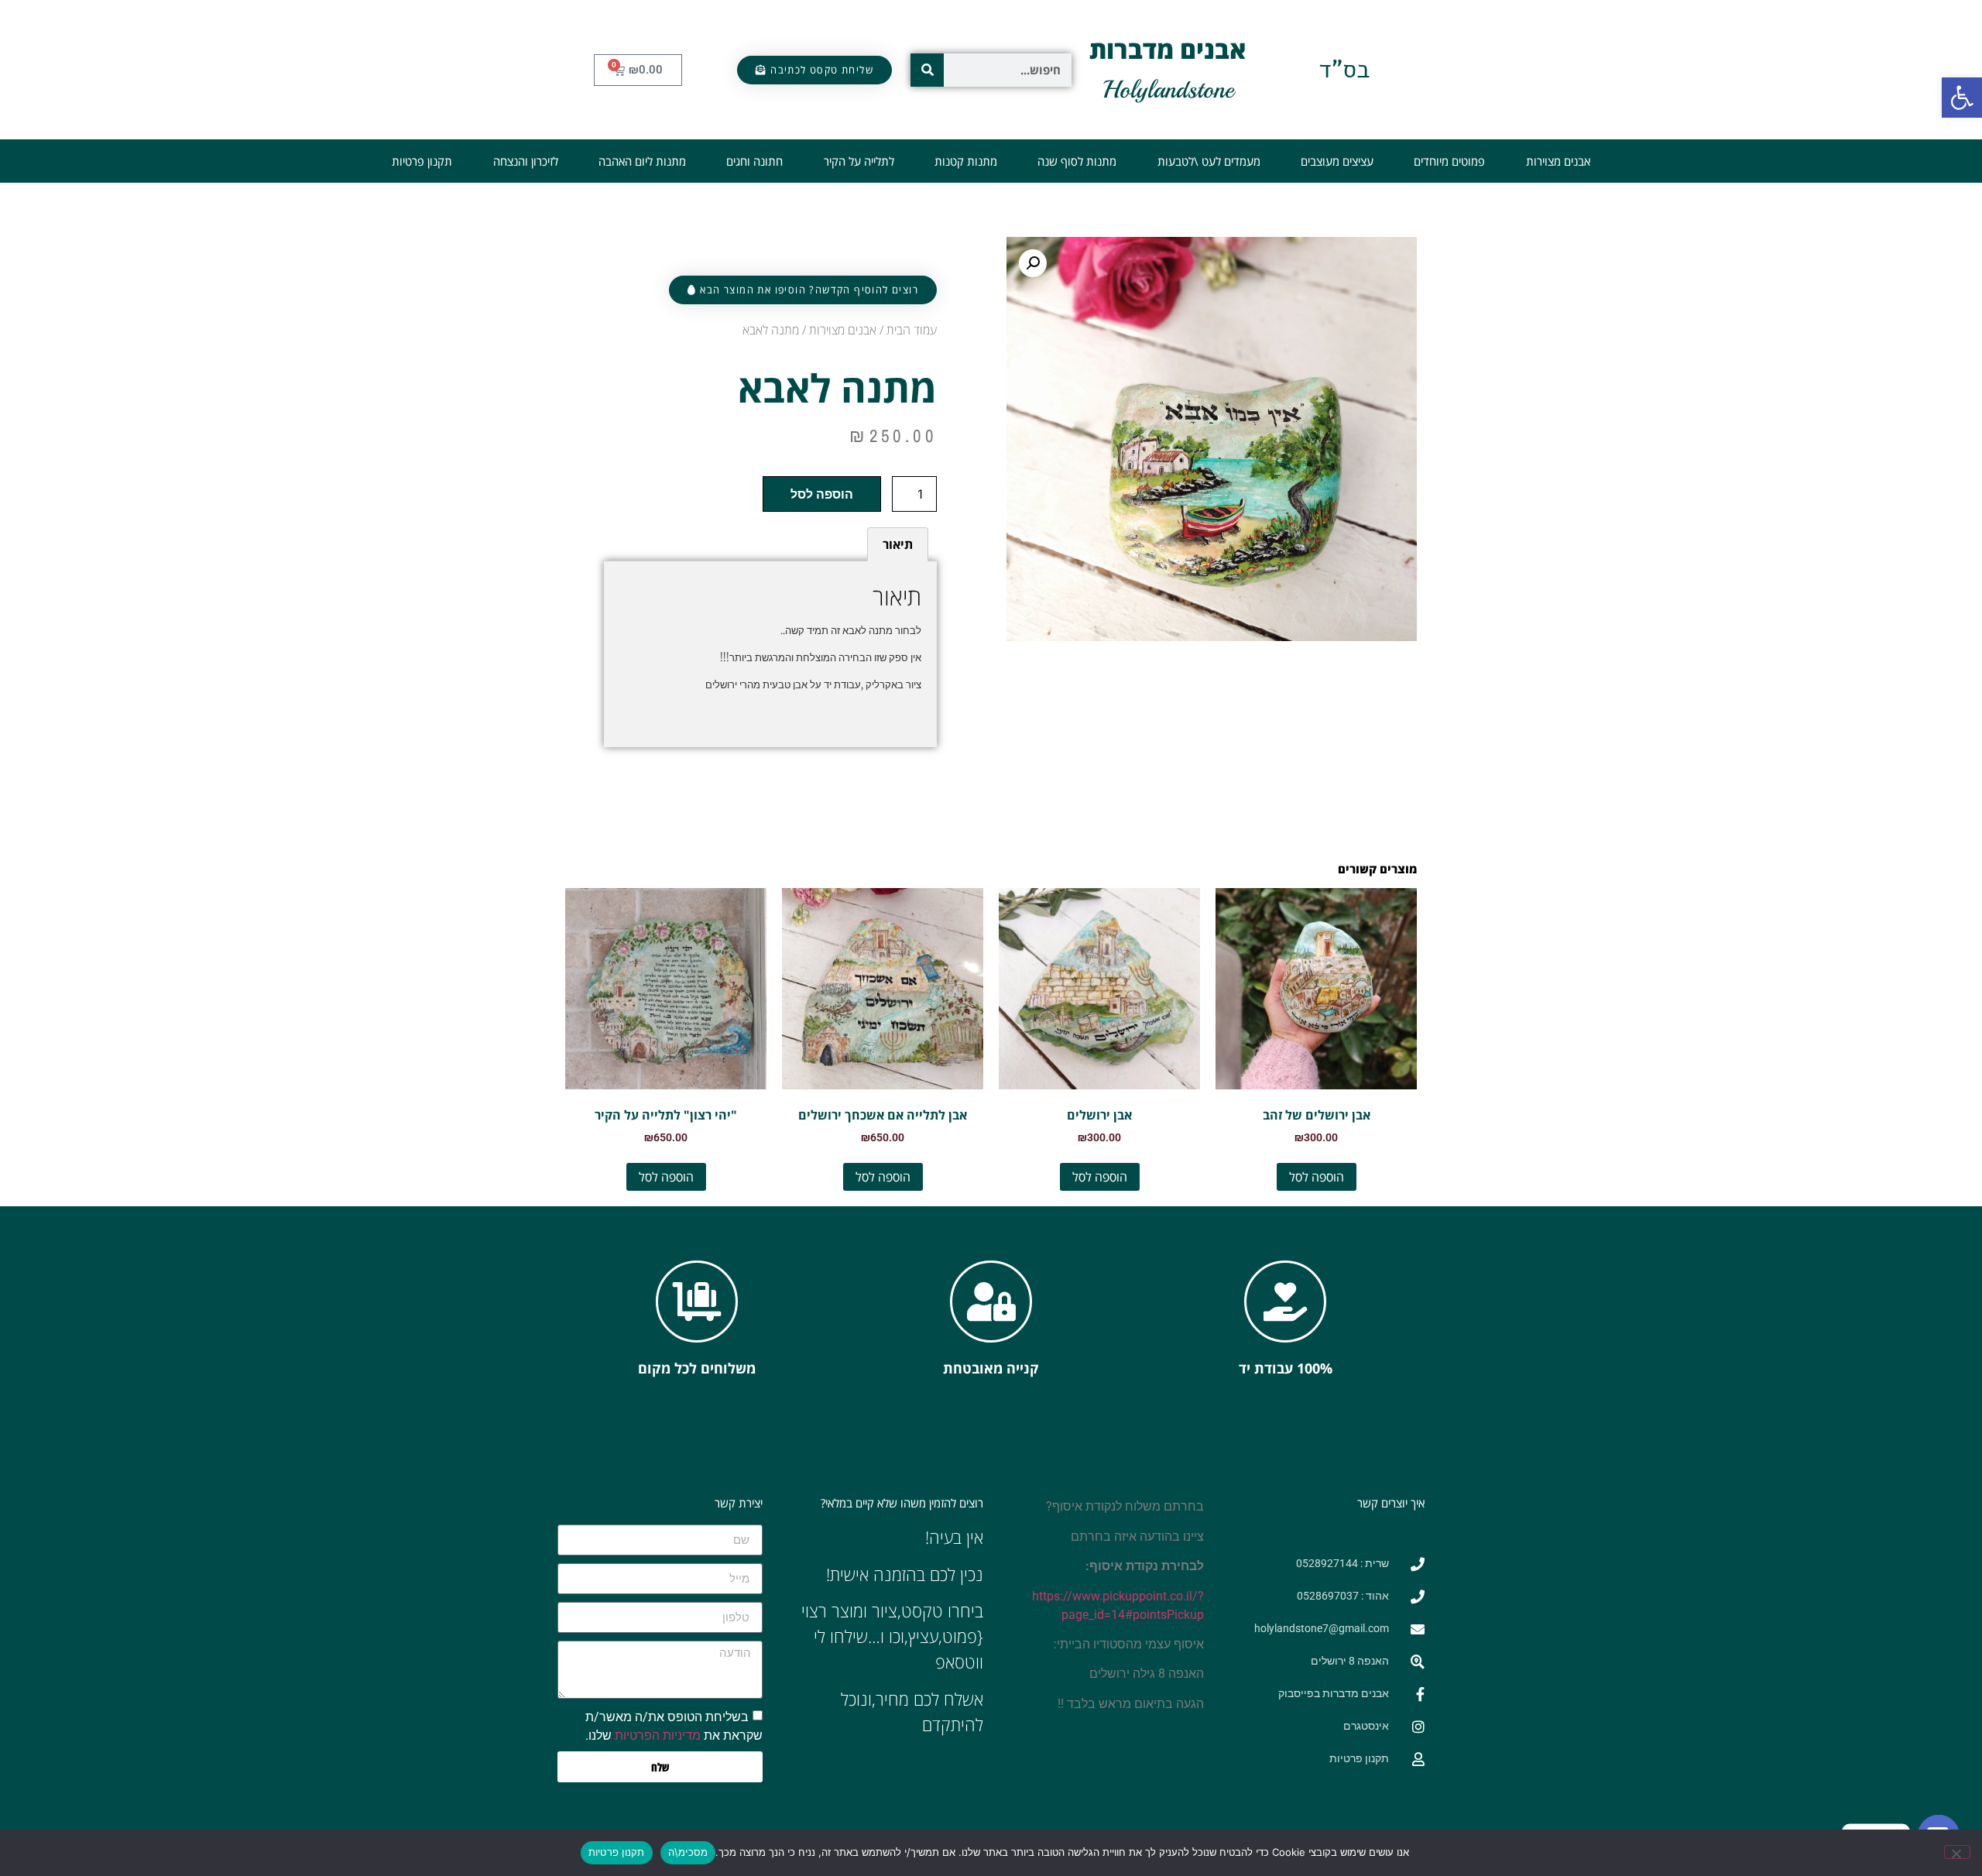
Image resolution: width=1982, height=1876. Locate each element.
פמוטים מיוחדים (1449, 161)
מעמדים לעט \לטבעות (1209, 161)
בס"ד (1344, 69)
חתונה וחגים (754, 161)
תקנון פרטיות (422, 161)
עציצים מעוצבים (1337, 161)
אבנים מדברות (1168, 49)
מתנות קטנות (966, 161)
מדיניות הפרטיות (658, 1735)
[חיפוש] (927, 70)
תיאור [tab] (898, 544)
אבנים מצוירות (1558, 161)
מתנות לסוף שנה (1077, 161)
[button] (1962, 98)
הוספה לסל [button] (1317, 1177)
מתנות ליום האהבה (642, 161)
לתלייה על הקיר (859, 161)
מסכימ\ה (688, 1852)
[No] (1957, 1852)
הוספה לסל (822, 494)
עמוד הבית (912, 330)
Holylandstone (1168, 90)
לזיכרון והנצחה (526, 161)
